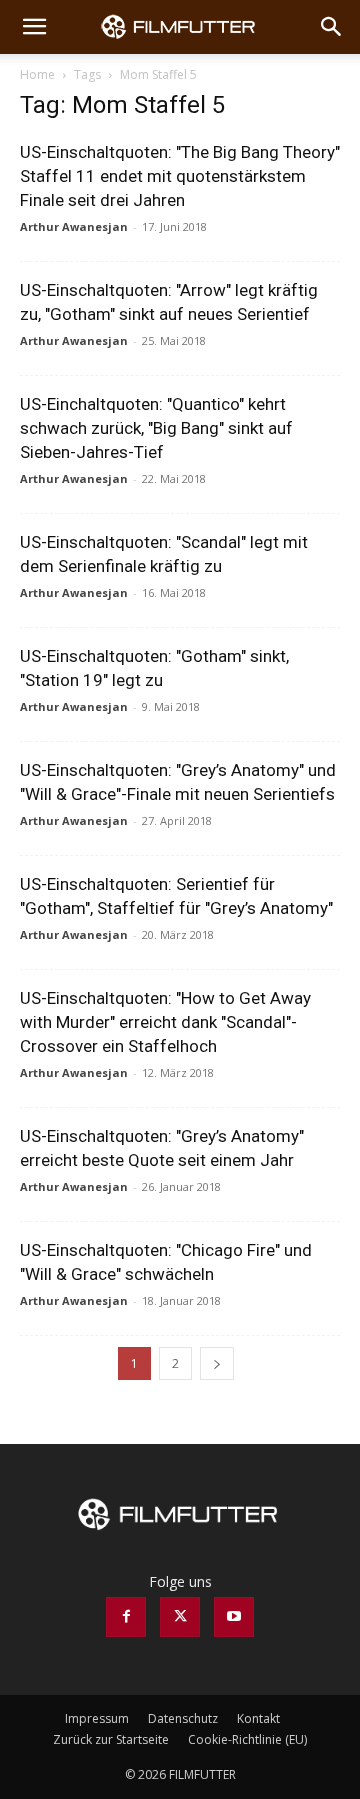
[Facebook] (126, 1617)
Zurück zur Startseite (111, 1739)
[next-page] (217, 1363)
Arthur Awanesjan (74, 226)
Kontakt (258, 1718)
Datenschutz (183, 1718)
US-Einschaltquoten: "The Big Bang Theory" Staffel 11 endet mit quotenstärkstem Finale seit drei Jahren (180, 176)
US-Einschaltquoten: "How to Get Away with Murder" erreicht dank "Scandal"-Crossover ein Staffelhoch (165, 1022)
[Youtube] (234, 1617)
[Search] (332, 27)
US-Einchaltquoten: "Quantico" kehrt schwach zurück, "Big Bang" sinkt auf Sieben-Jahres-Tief (156, 428)
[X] (180, 1617)
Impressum (97, 1718)
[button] (34, 27)
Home (37, 74)
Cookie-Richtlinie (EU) (247, 1739)
